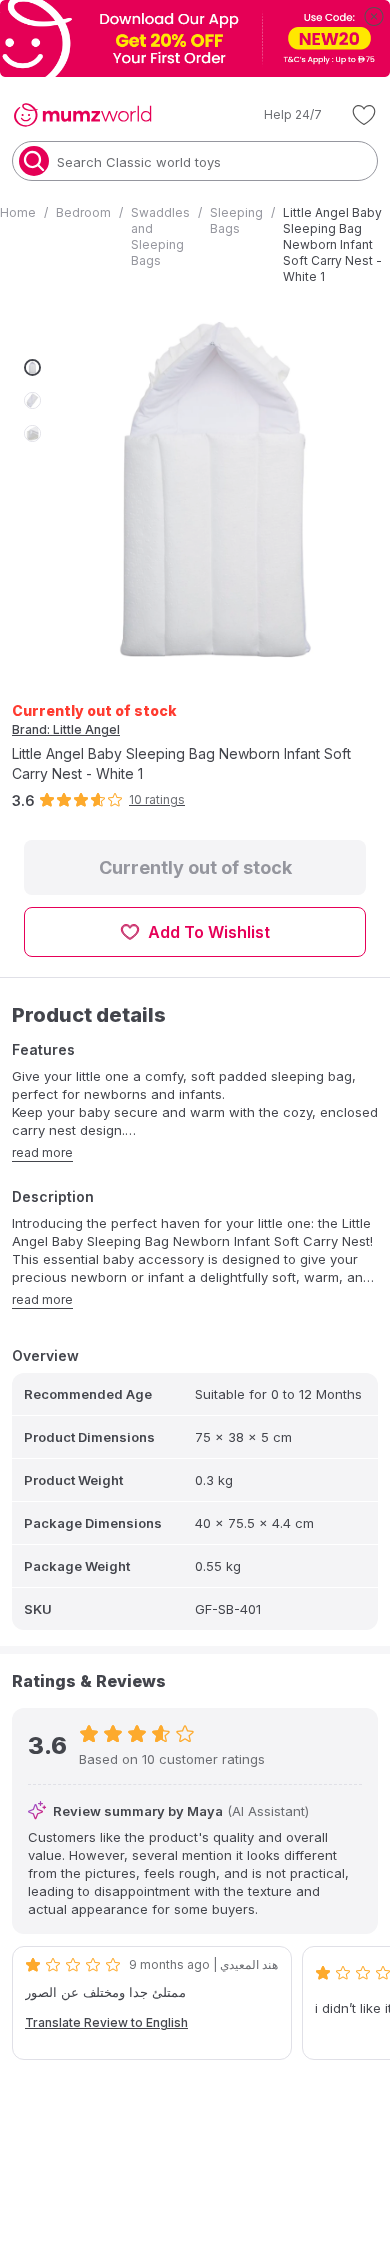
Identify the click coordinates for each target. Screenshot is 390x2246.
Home (18, 212)
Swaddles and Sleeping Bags (160, 236)
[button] (279, 115)
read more (42, 1152)
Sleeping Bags (236, 220)
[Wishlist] (364, 115)
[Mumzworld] (82, 115)
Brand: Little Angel (66, 729)
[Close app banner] (374, 16)
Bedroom (83, 212)
